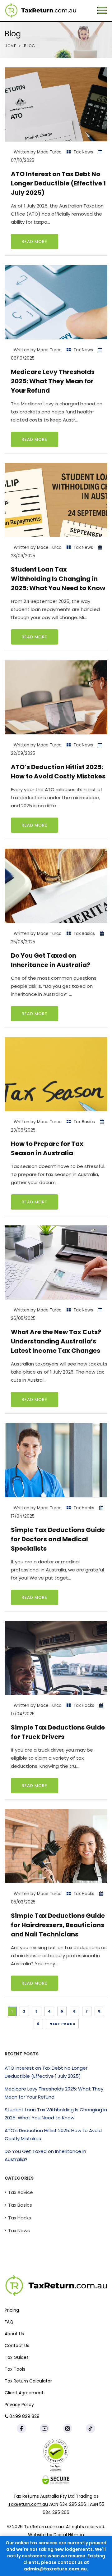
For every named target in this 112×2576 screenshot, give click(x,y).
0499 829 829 (24, 2417)
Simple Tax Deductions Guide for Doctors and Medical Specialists (58, 1539)
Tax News (83, 152)
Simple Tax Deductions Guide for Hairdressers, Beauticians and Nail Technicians (58, 1925)
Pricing (12, 2310)
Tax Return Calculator (28, 2381)
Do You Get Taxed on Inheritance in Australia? (45, 2155)
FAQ (9, 2322)
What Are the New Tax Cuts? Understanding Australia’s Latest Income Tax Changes (56, 1341)
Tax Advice (21, 2192)
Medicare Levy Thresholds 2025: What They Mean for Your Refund (53, 381)
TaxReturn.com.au (28, 2504)
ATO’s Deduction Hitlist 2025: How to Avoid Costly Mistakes (58, 772)
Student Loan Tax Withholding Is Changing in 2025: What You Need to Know (58, 579)
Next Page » (62, 2024)
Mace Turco (49, 152)
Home (10, 46)
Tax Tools (15, 2369)
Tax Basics (84, 934)
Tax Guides (17, 2358)
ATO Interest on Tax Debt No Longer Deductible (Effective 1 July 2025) (58, 183)
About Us (14, 2334)
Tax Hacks (84, 1508)
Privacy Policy (19, 2405)
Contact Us (17, 2346)
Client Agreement (24, 2393)
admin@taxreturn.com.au (55, 2569)
